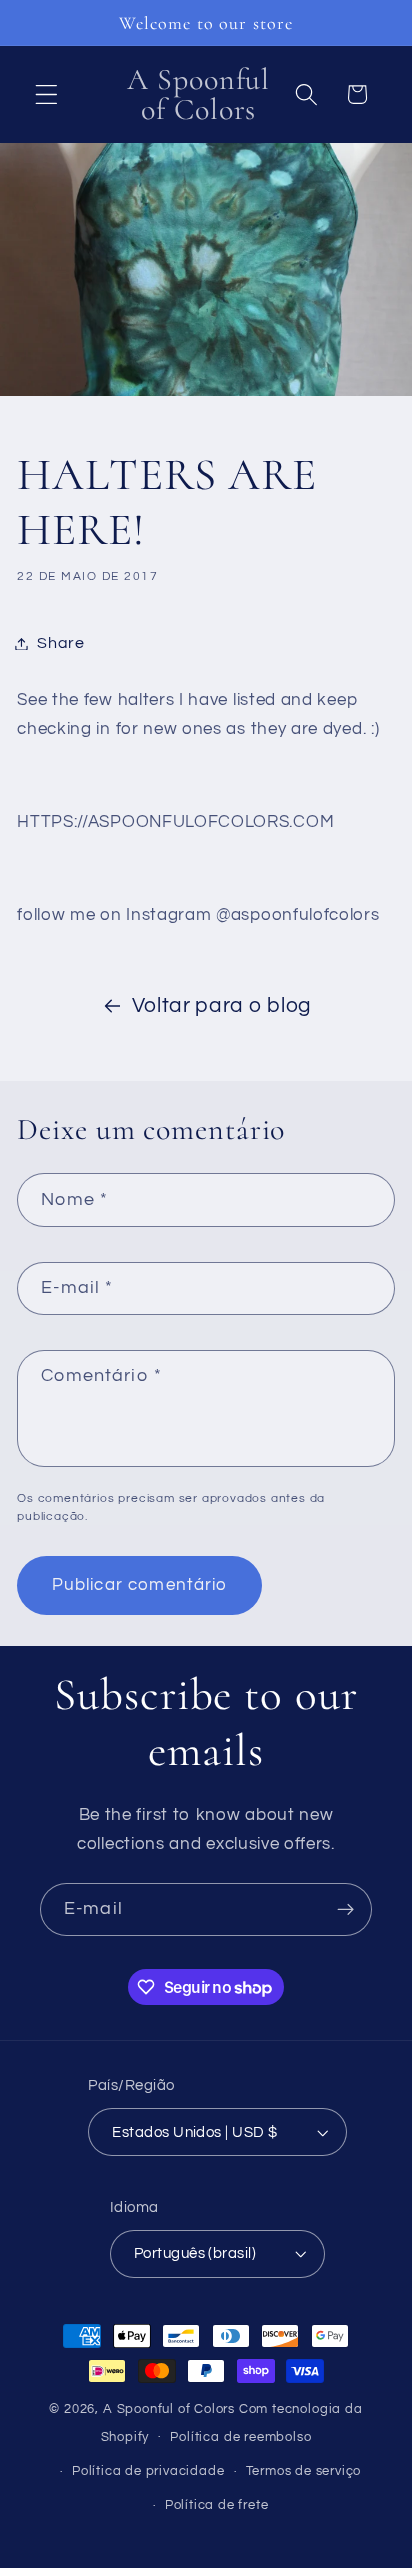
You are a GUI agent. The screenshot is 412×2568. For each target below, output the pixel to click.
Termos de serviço (304, 2471)
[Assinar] (345, 1910)
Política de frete (217, 2505)
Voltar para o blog (222, 1005)
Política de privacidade (148, 2471)
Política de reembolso (240, 2437)
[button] (46, 94)
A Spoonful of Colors (169, 2409)
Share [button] (60, 643)
